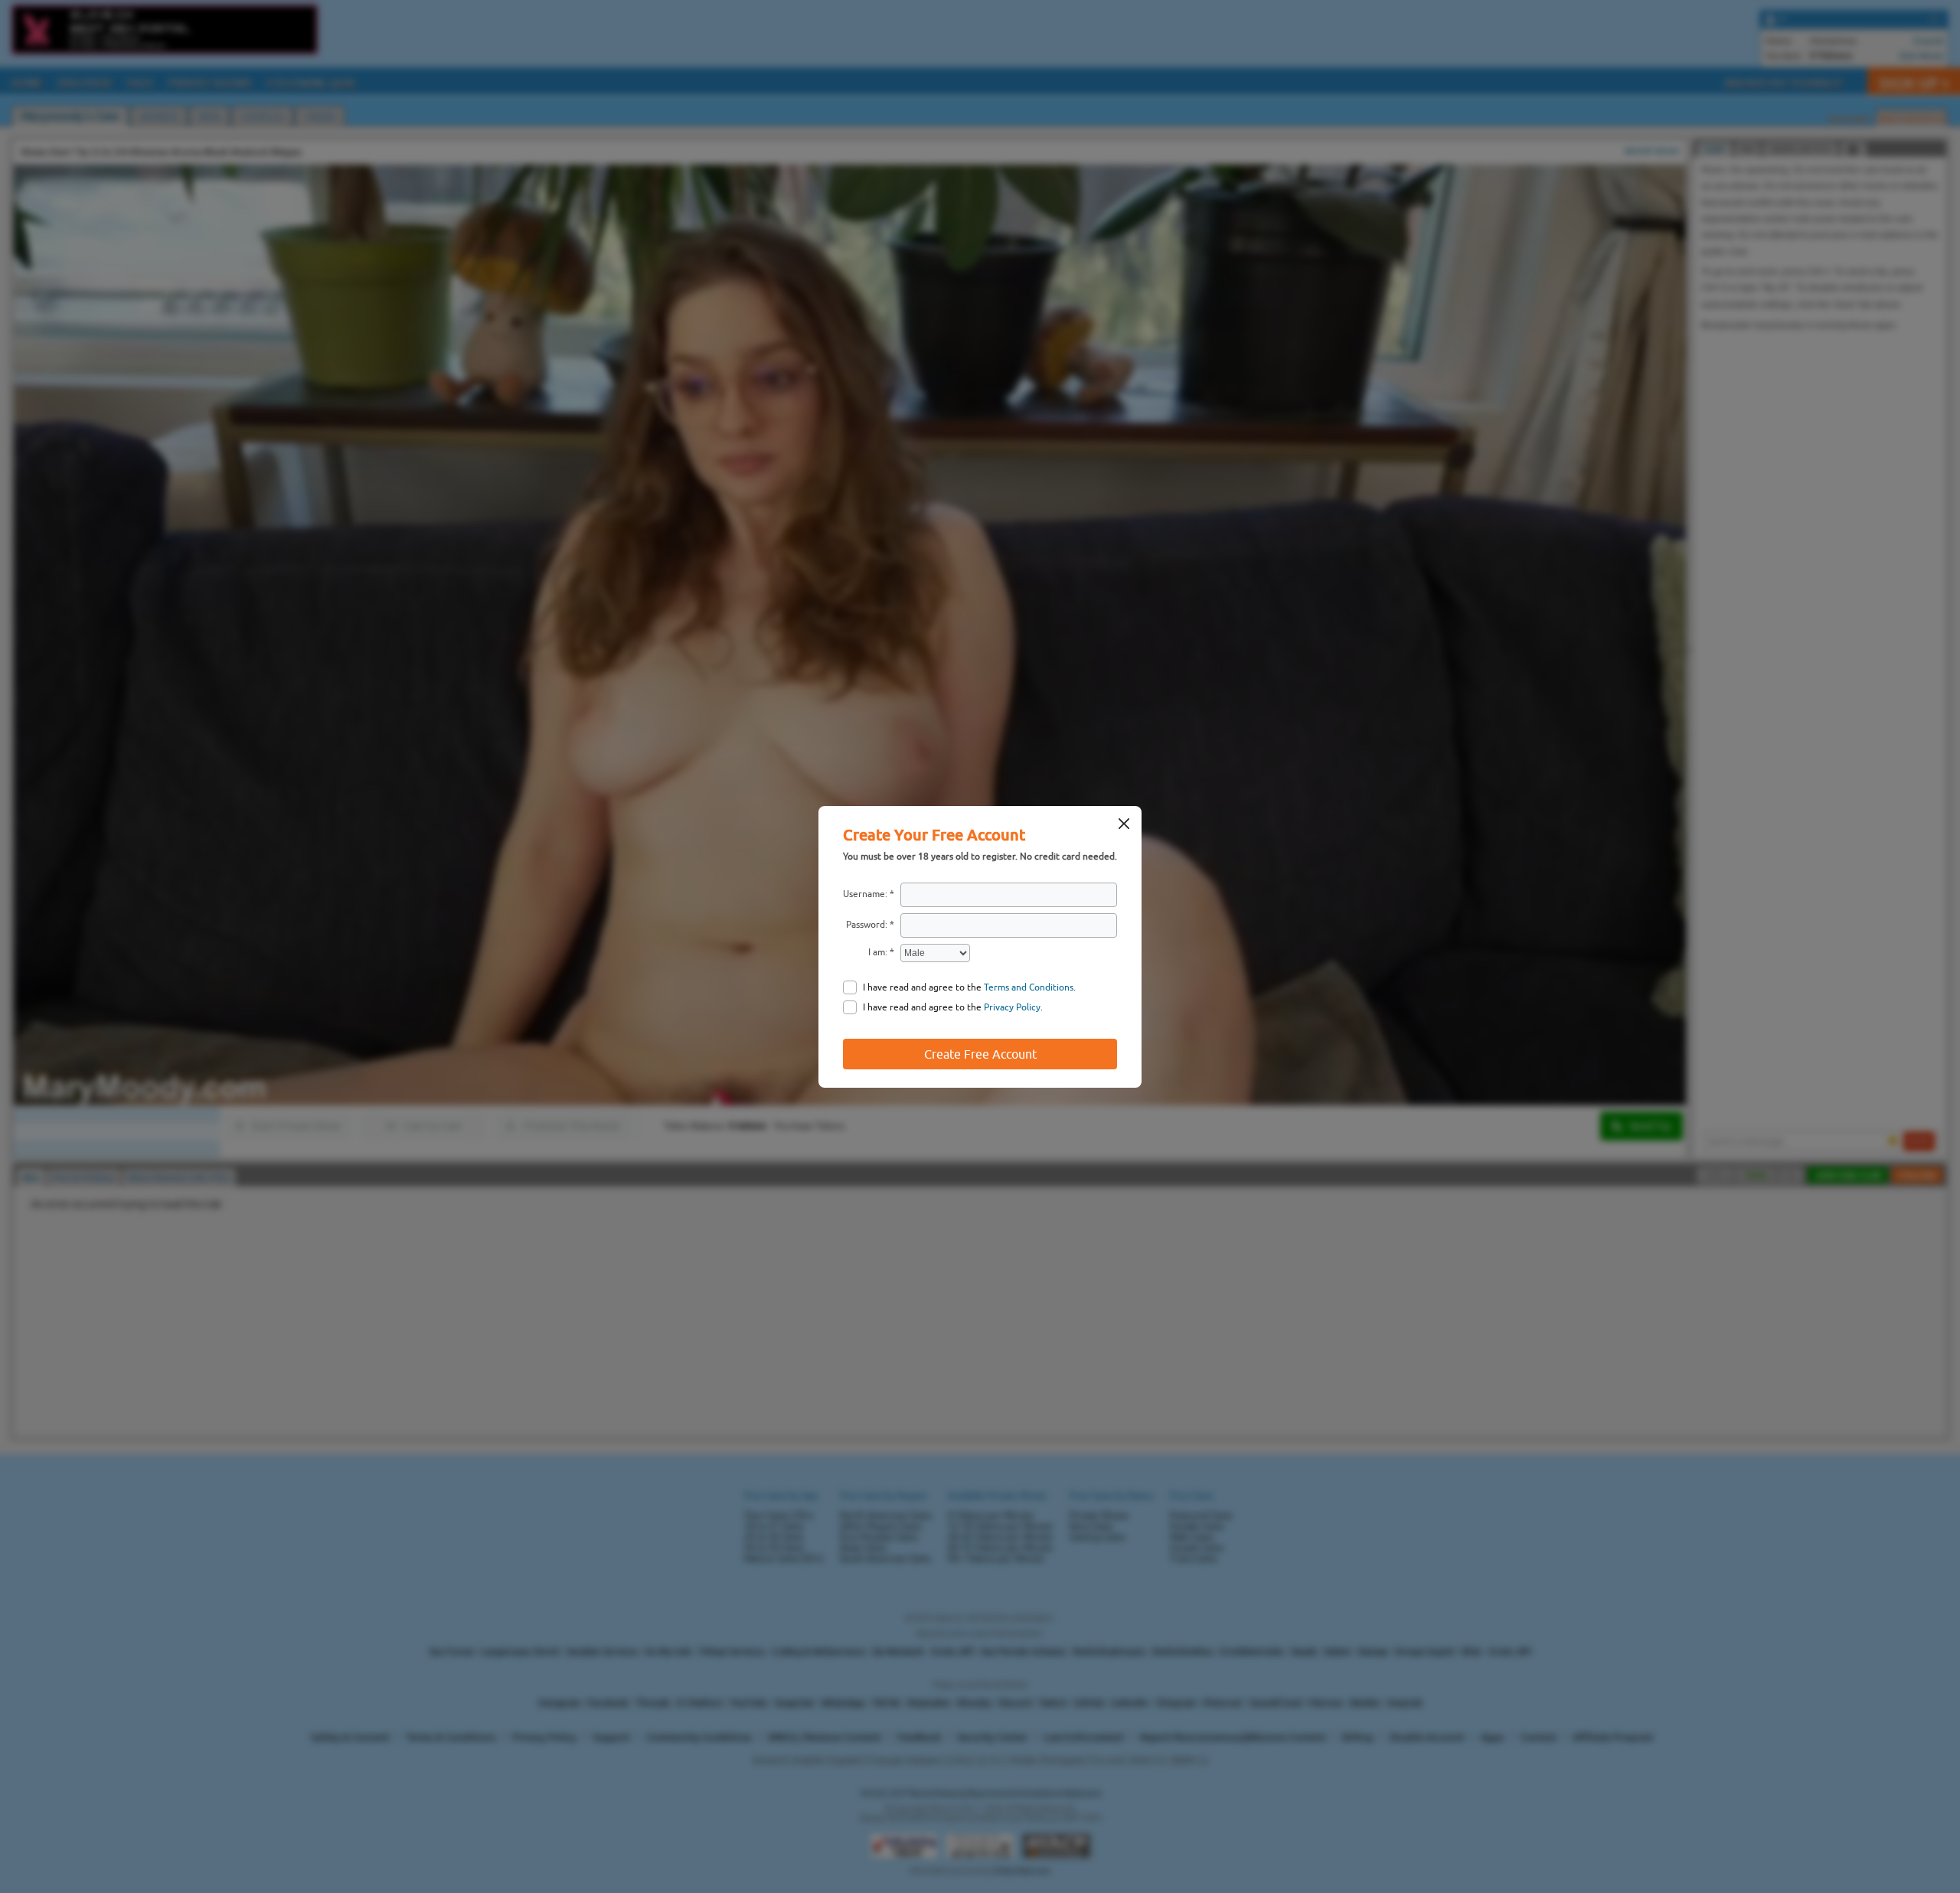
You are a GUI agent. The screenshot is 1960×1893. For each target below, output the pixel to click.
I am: (878, 952)
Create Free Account (980, 1054)
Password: (867, 925)
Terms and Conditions (1029, 987)
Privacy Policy (1012, 1007)
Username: (865, 894)
